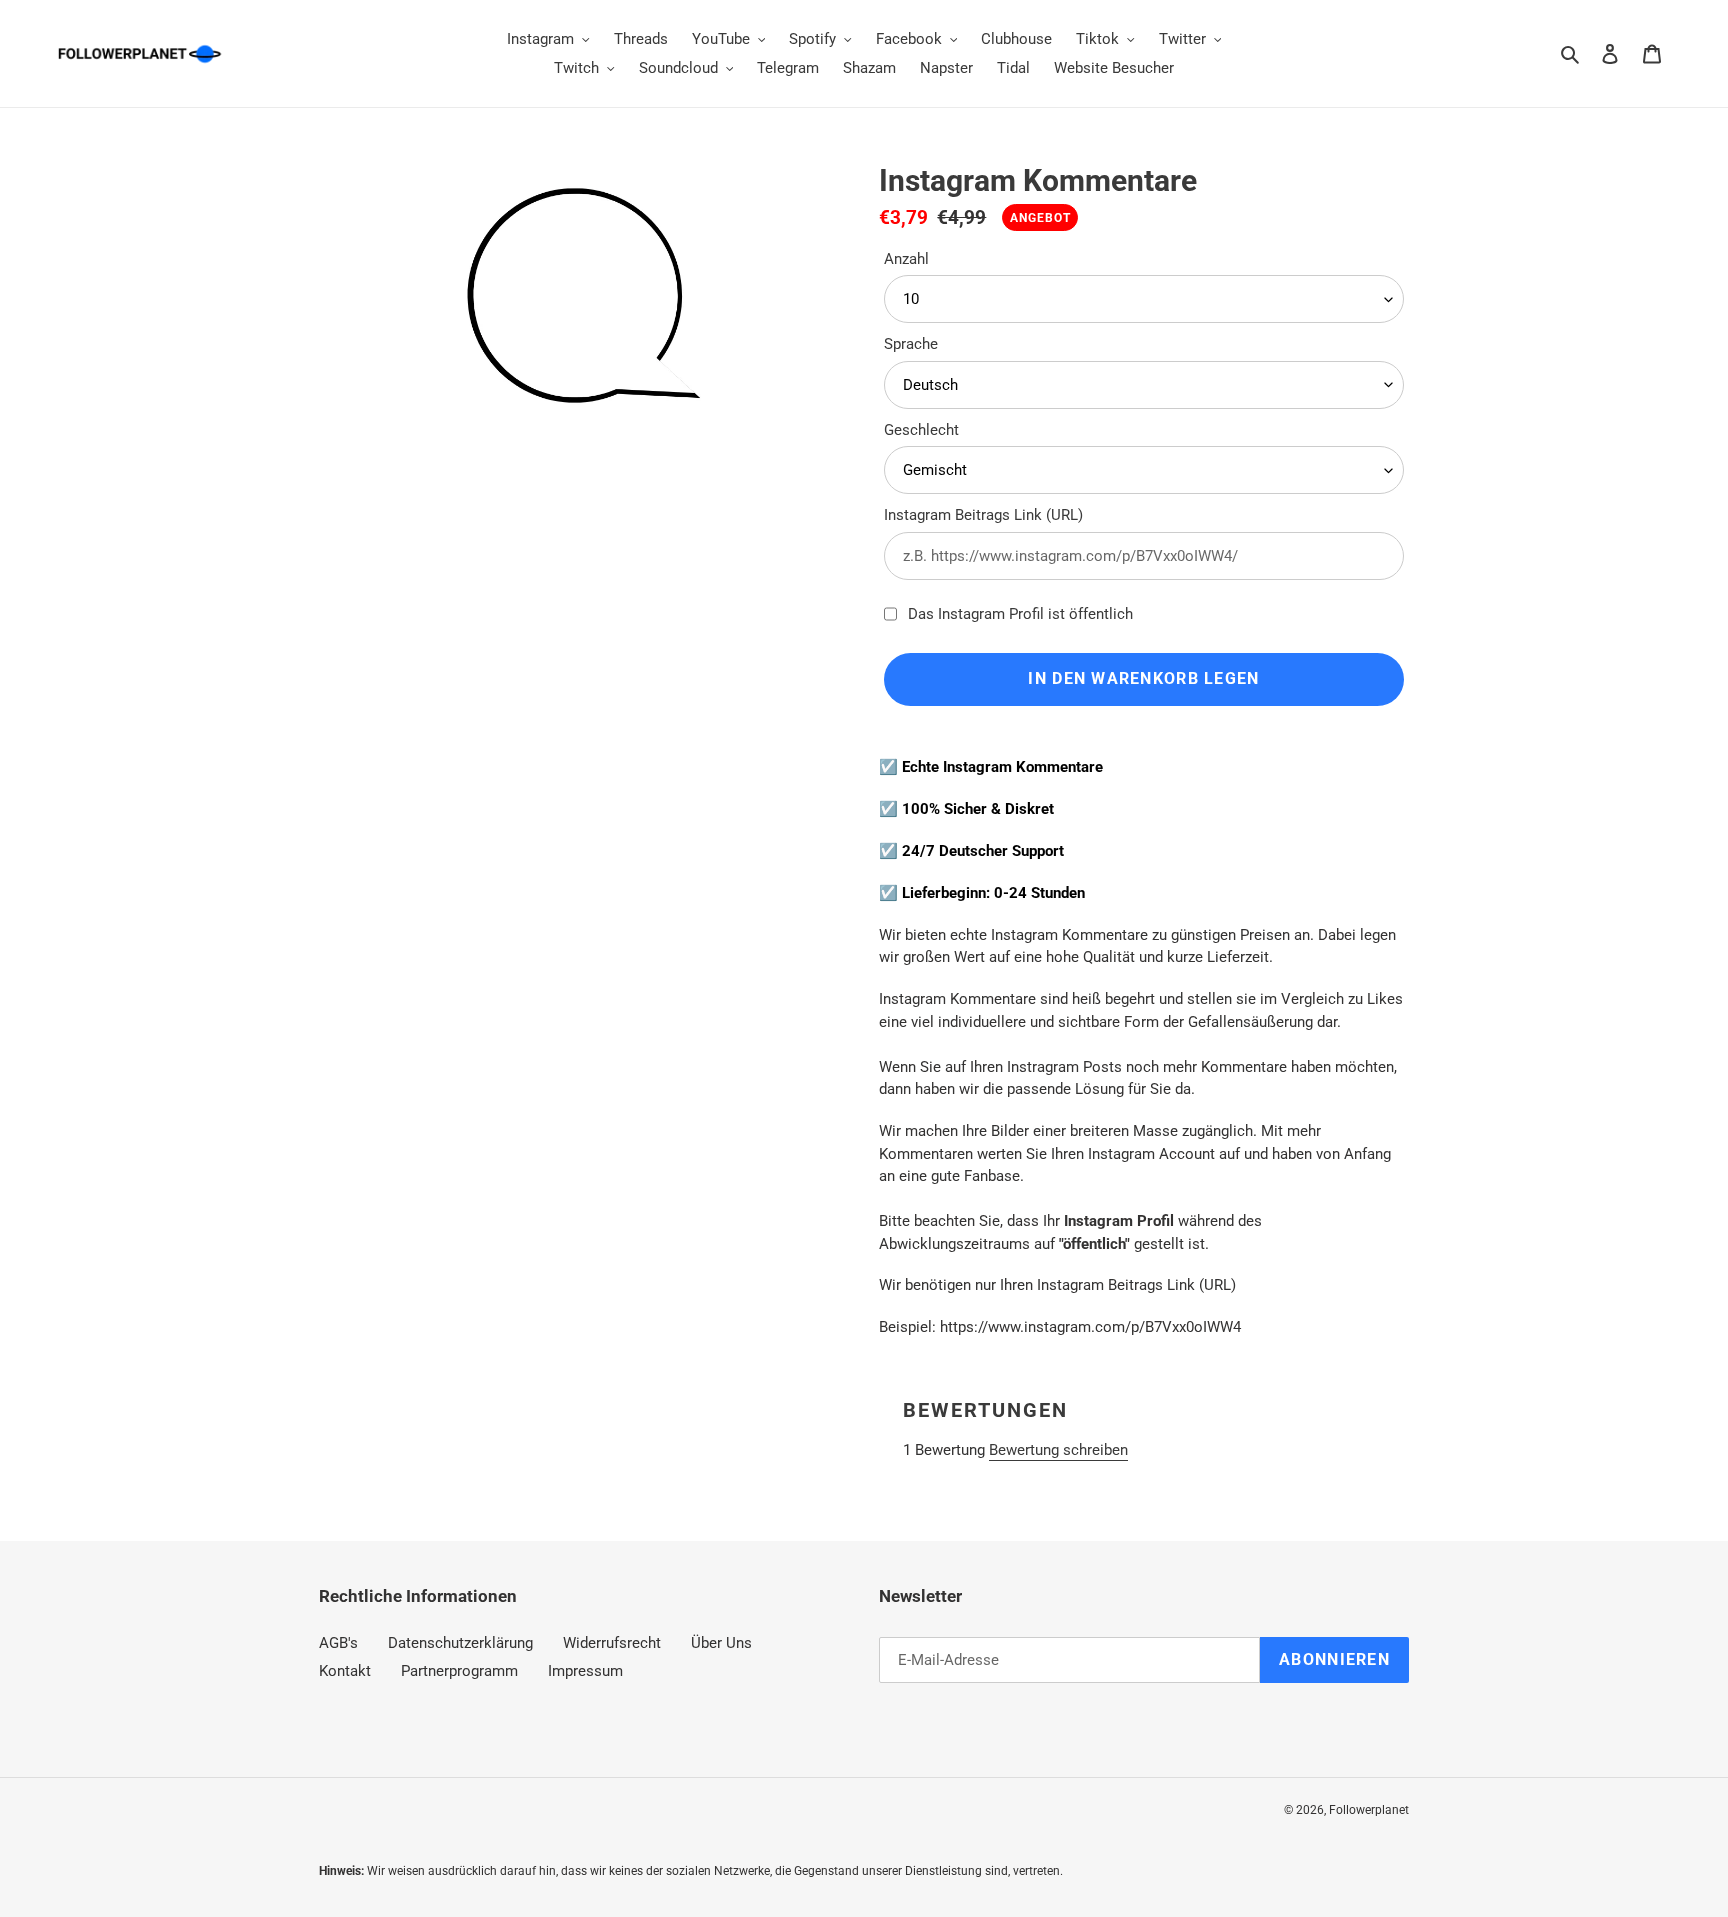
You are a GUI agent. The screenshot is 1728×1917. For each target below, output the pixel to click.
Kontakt (345, 1671)
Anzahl (906, 259)
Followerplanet (1369, 1810)
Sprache (911, 344)
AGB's (338, 1643)
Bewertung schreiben (1058, 1450)
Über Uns (721, 1643)
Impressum (585, 1671)
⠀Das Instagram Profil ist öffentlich (1015, 614)
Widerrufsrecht (612, 1643)
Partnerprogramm (459, 1671)
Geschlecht (921, 430)
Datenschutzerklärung (460, 1643)
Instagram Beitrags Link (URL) (983, 515)
